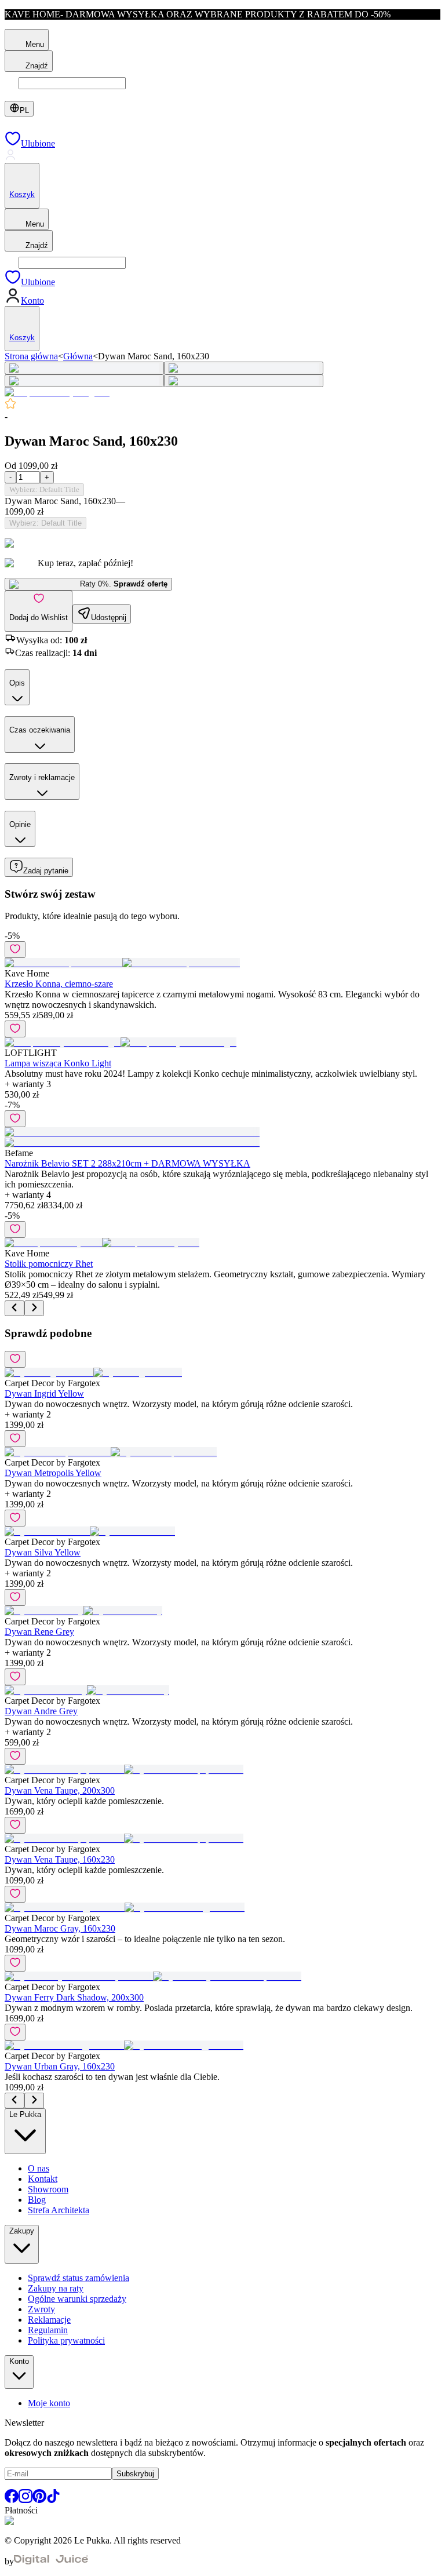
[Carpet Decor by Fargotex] (57, 392)
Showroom (48, 2189)
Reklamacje (49, 2320)
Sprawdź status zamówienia (79, 2278)
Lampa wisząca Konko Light (58, 1063)
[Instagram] (25, 2500)
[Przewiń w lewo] (14, 1308)
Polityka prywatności (66, 2340)
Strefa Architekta (59, 2210)
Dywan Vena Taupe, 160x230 (60, 1859)
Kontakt (43, 2179)
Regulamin (48, 2330)
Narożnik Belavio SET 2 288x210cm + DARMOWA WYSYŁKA (127, 1163)
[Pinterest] (39, 2500)
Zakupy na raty (56, 2288)
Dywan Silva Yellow (43, 1552)
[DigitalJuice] (51, 2561)
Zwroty (41, 2309)
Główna (78, 356)
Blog (37, 2200)
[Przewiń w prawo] (34, 1308)
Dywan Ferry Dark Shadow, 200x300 (74, 1997)
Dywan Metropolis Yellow (53, 1473)
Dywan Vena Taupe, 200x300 (60, 1790)
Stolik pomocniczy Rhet (49, 1264)
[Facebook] (12, 2500)
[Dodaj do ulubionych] (15, 950)
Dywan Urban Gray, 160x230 (60, 2066)
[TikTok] (53, 2500)
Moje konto (49, 2403)
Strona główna (31, 356)
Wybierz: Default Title (44, 489)
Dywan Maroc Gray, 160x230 (60, 1928)
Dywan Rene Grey (39, 1632)
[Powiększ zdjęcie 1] (84, 368)
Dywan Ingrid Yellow (44, 1393)
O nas (39, 2168)
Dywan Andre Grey (41, 1711)
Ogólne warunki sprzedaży (77, 2299)
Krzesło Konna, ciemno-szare (59, 984)
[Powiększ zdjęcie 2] (244, 368)
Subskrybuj (135, 2474)
